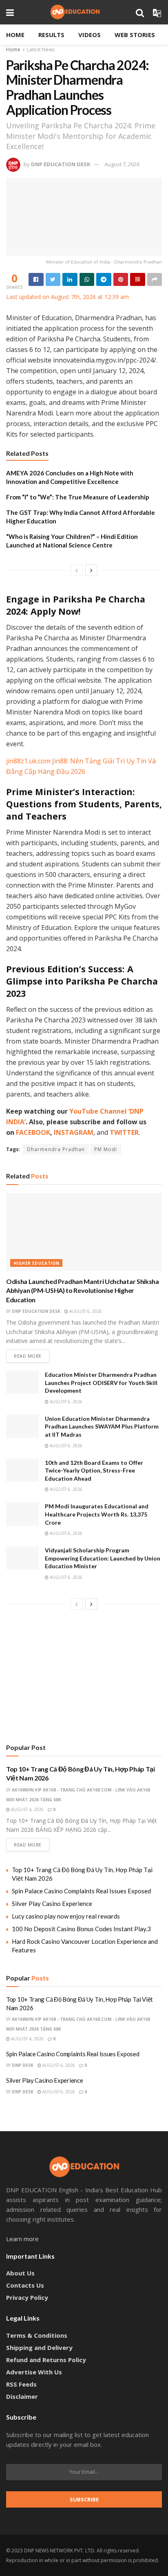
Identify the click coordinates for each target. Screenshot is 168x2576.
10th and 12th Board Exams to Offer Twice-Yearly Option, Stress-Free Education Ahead (94, 1470)
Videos (90, 35)
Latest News (41, 49)
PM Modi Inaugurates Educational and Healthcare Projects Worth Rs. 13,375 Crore (97, 1514)
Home (15, 35)
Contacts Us (25, 2285)
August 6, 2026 (85, 1311)
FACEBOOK (33, 1132)
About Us (20, 2273)
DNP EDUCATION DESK (61, 164)
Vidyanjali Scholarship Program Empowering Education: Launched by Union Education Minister (103, 1558)
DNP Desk (23, 2065)
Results (51, 35)
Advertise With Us (34, 2372)
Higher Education (36, 1263)
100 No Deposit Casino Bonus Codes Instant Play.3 (81, 1929)
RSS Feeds (21, 2384)
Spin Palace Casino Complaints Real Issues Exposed (81, 1891)
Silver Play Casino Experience (52, 1903)
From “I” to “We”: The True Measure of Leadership (78, 497)
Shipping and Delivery (39, 2347)
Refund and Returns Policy (46, 2360)
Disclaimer (22, 2396)
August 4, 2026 (27, 1809)
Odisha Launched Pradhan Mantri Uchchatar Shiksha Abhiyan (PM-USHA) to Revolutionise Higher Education (83, 1290)
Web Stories (135, 35)
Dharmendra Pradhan (56, 1149)
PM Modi (106, 1149)
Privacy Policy (27, 2297)
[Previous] (77, 570)
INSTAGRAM (74, 1132)
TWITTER (124, 1132)
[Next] (91, 570)
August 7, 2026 (122, 164)
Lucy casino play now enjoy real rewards (66, 1916)
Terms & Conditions (37, 2335)
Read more (28, 1356)
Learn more (22, 2239)
